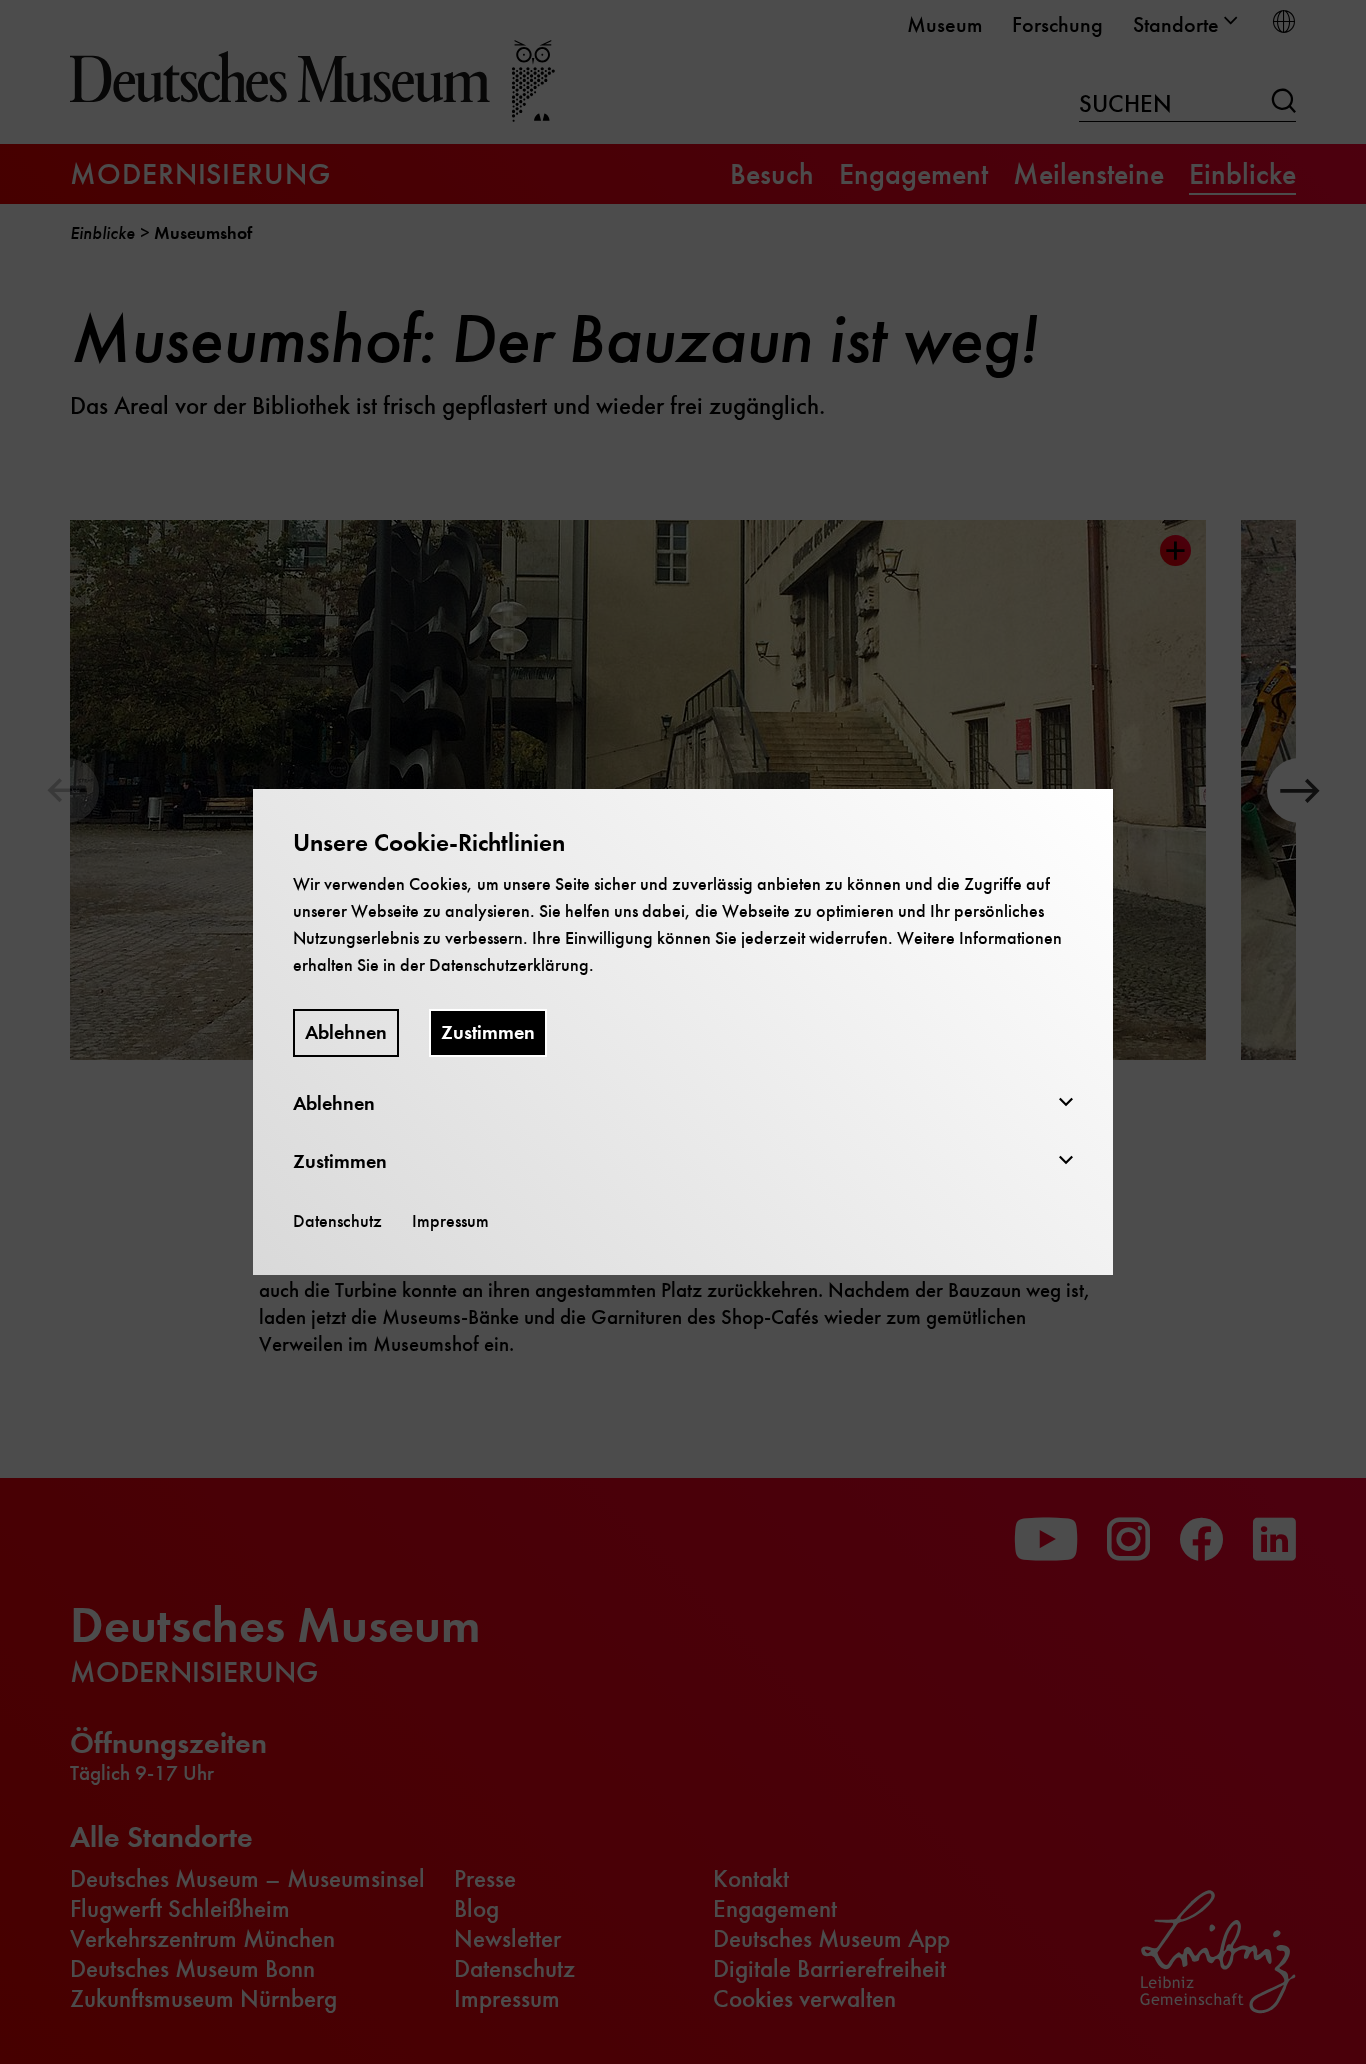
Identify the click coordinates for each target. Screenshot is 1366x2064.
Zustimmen (488, 1032)
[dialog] (683, 1032)
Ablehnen (346, 1032)
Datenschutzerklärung (509, 965)
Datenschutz (337, 1221)
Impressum (450, 1221)
